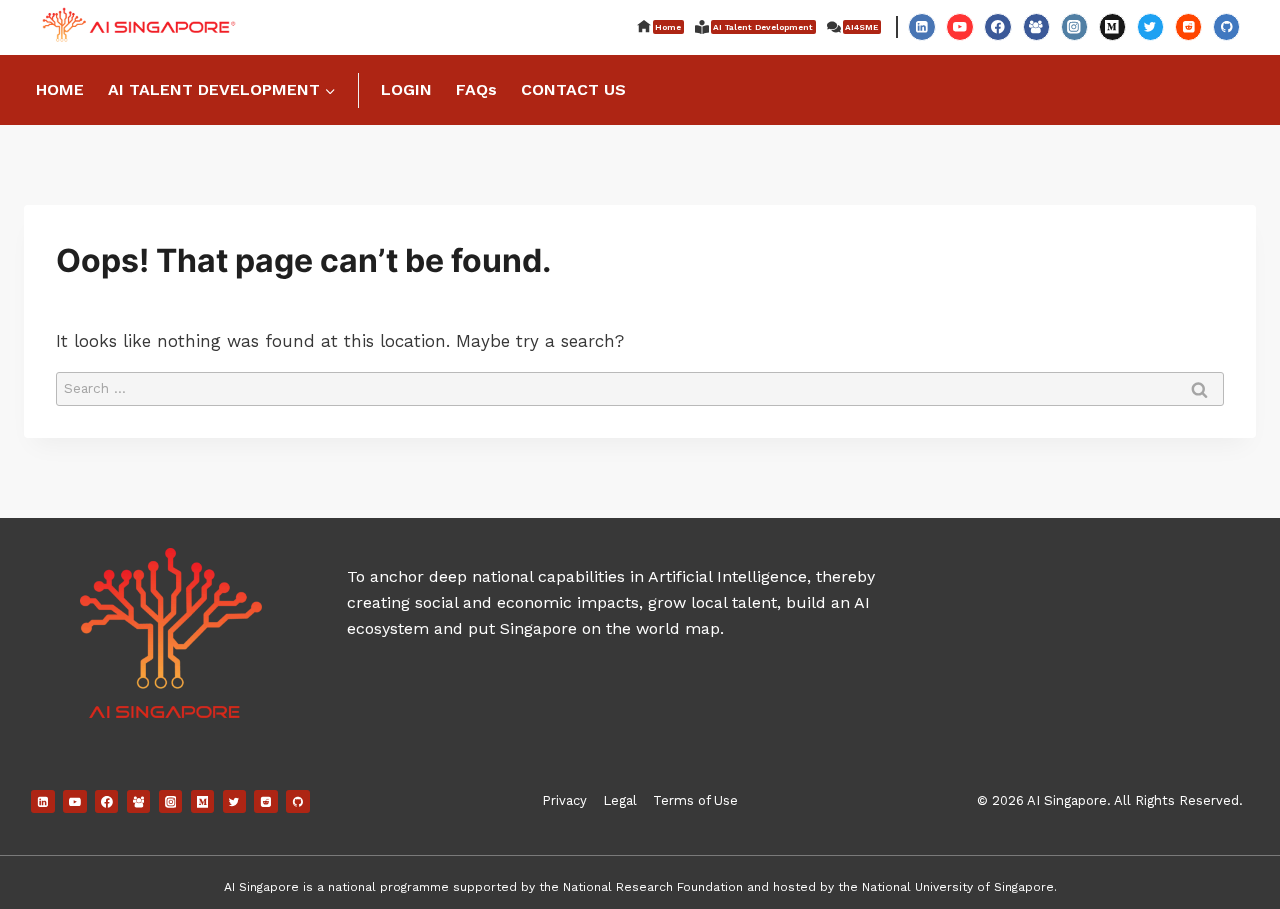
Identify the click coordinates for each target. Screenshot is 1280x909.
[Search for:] (640, 387)
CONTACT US (573, 89)
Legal (620, 800)
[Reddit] (1188, 26)
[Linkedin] (921, 26)
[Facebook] (997, 26)
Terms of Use (695, 800)
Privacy (564, 800)
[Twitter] (1150, 26)
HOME (60, 89)
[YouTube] (959, 26)
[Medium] (1112, 26)
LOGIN (406, 89)
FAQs (476, 89)
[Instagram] (1074, 26)
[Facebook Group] (1036, 26)
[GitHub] (1226, 26)
